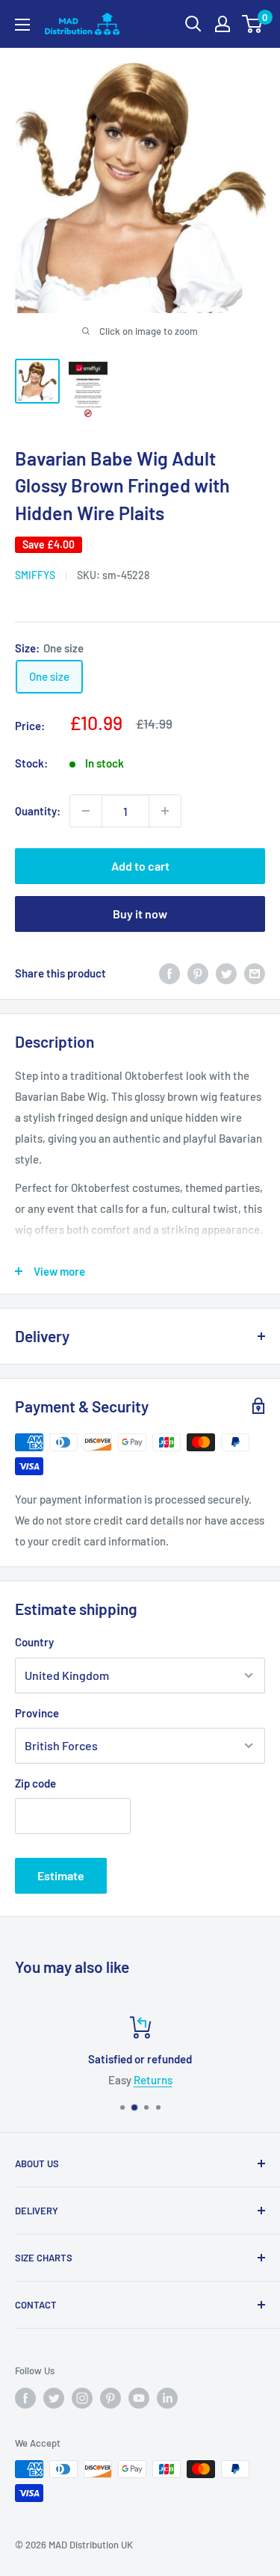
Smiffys (35, 575)
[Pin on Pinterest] (198, 973)
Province (37, 1713)
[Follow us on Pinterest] (111, 2398)
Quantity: (38, 811)
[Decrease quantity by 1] (86, 811)
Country (34, 1642)
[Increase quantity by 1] (165, 811)
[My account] (223, 24)
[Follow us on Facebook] (25, 2398)
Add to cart (140, 866)
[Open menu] (22, 25)
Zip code (35, 1783)
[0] (253, 24)
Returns (153, 2080)
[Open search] (193, 24)
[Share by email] (255, 973)
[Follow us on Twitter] (54, 2398)
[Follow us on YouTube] (139, 2398)
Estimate (61, 1875)
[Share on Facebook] (169, 973)
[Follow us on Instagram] (82, 2398)
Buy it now (140, 914)
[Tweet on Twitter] (226, 973)
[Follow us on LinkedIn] (167, 2398)
